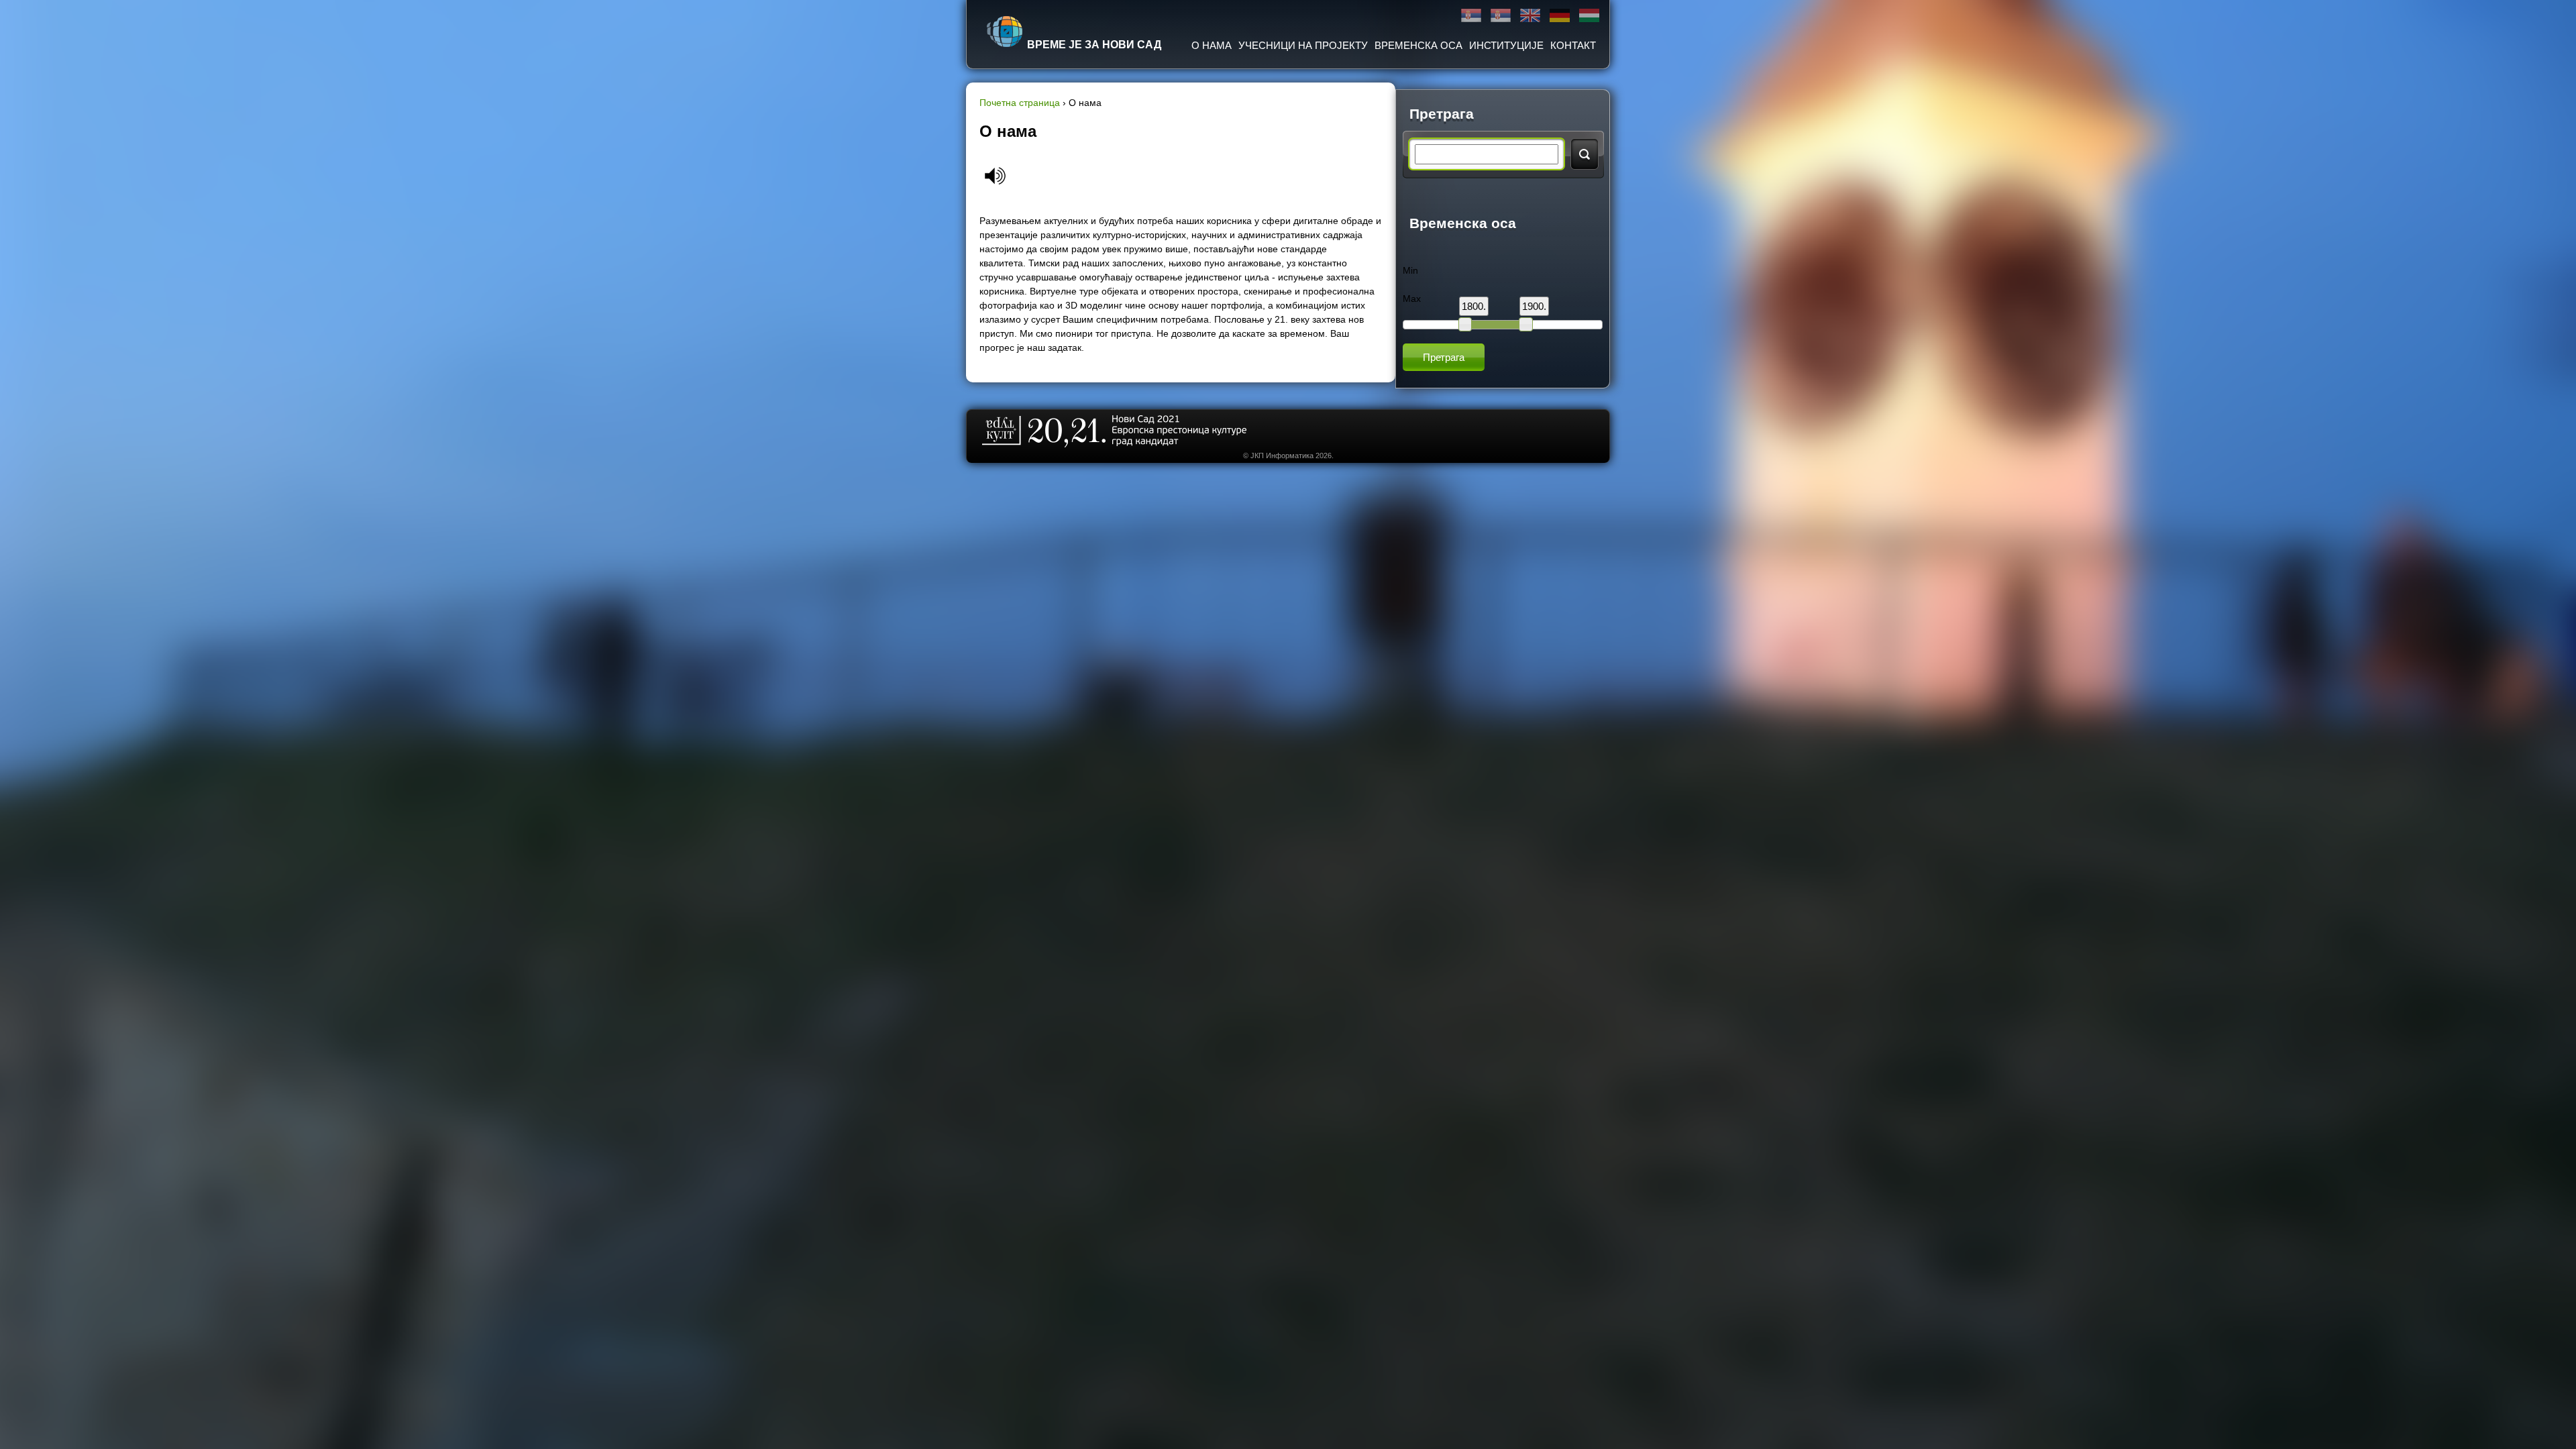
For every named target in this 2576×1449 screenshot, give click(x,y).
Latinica (1501, 16)
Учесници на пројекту (1303, 45)
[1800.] (1465, 324)
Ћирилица (1471, 16)
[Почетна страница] (1005, 32)
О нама (1212, 45)
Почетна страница (1020, 103)
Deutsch (1560, 16)
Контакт (1573, 45)
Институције (1506, 45)
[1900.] (1525, 324)
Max (1412, 299)
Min (1410, 270)
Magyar (1589, 16)
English (1530, 16)
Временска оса (1418, 45)
